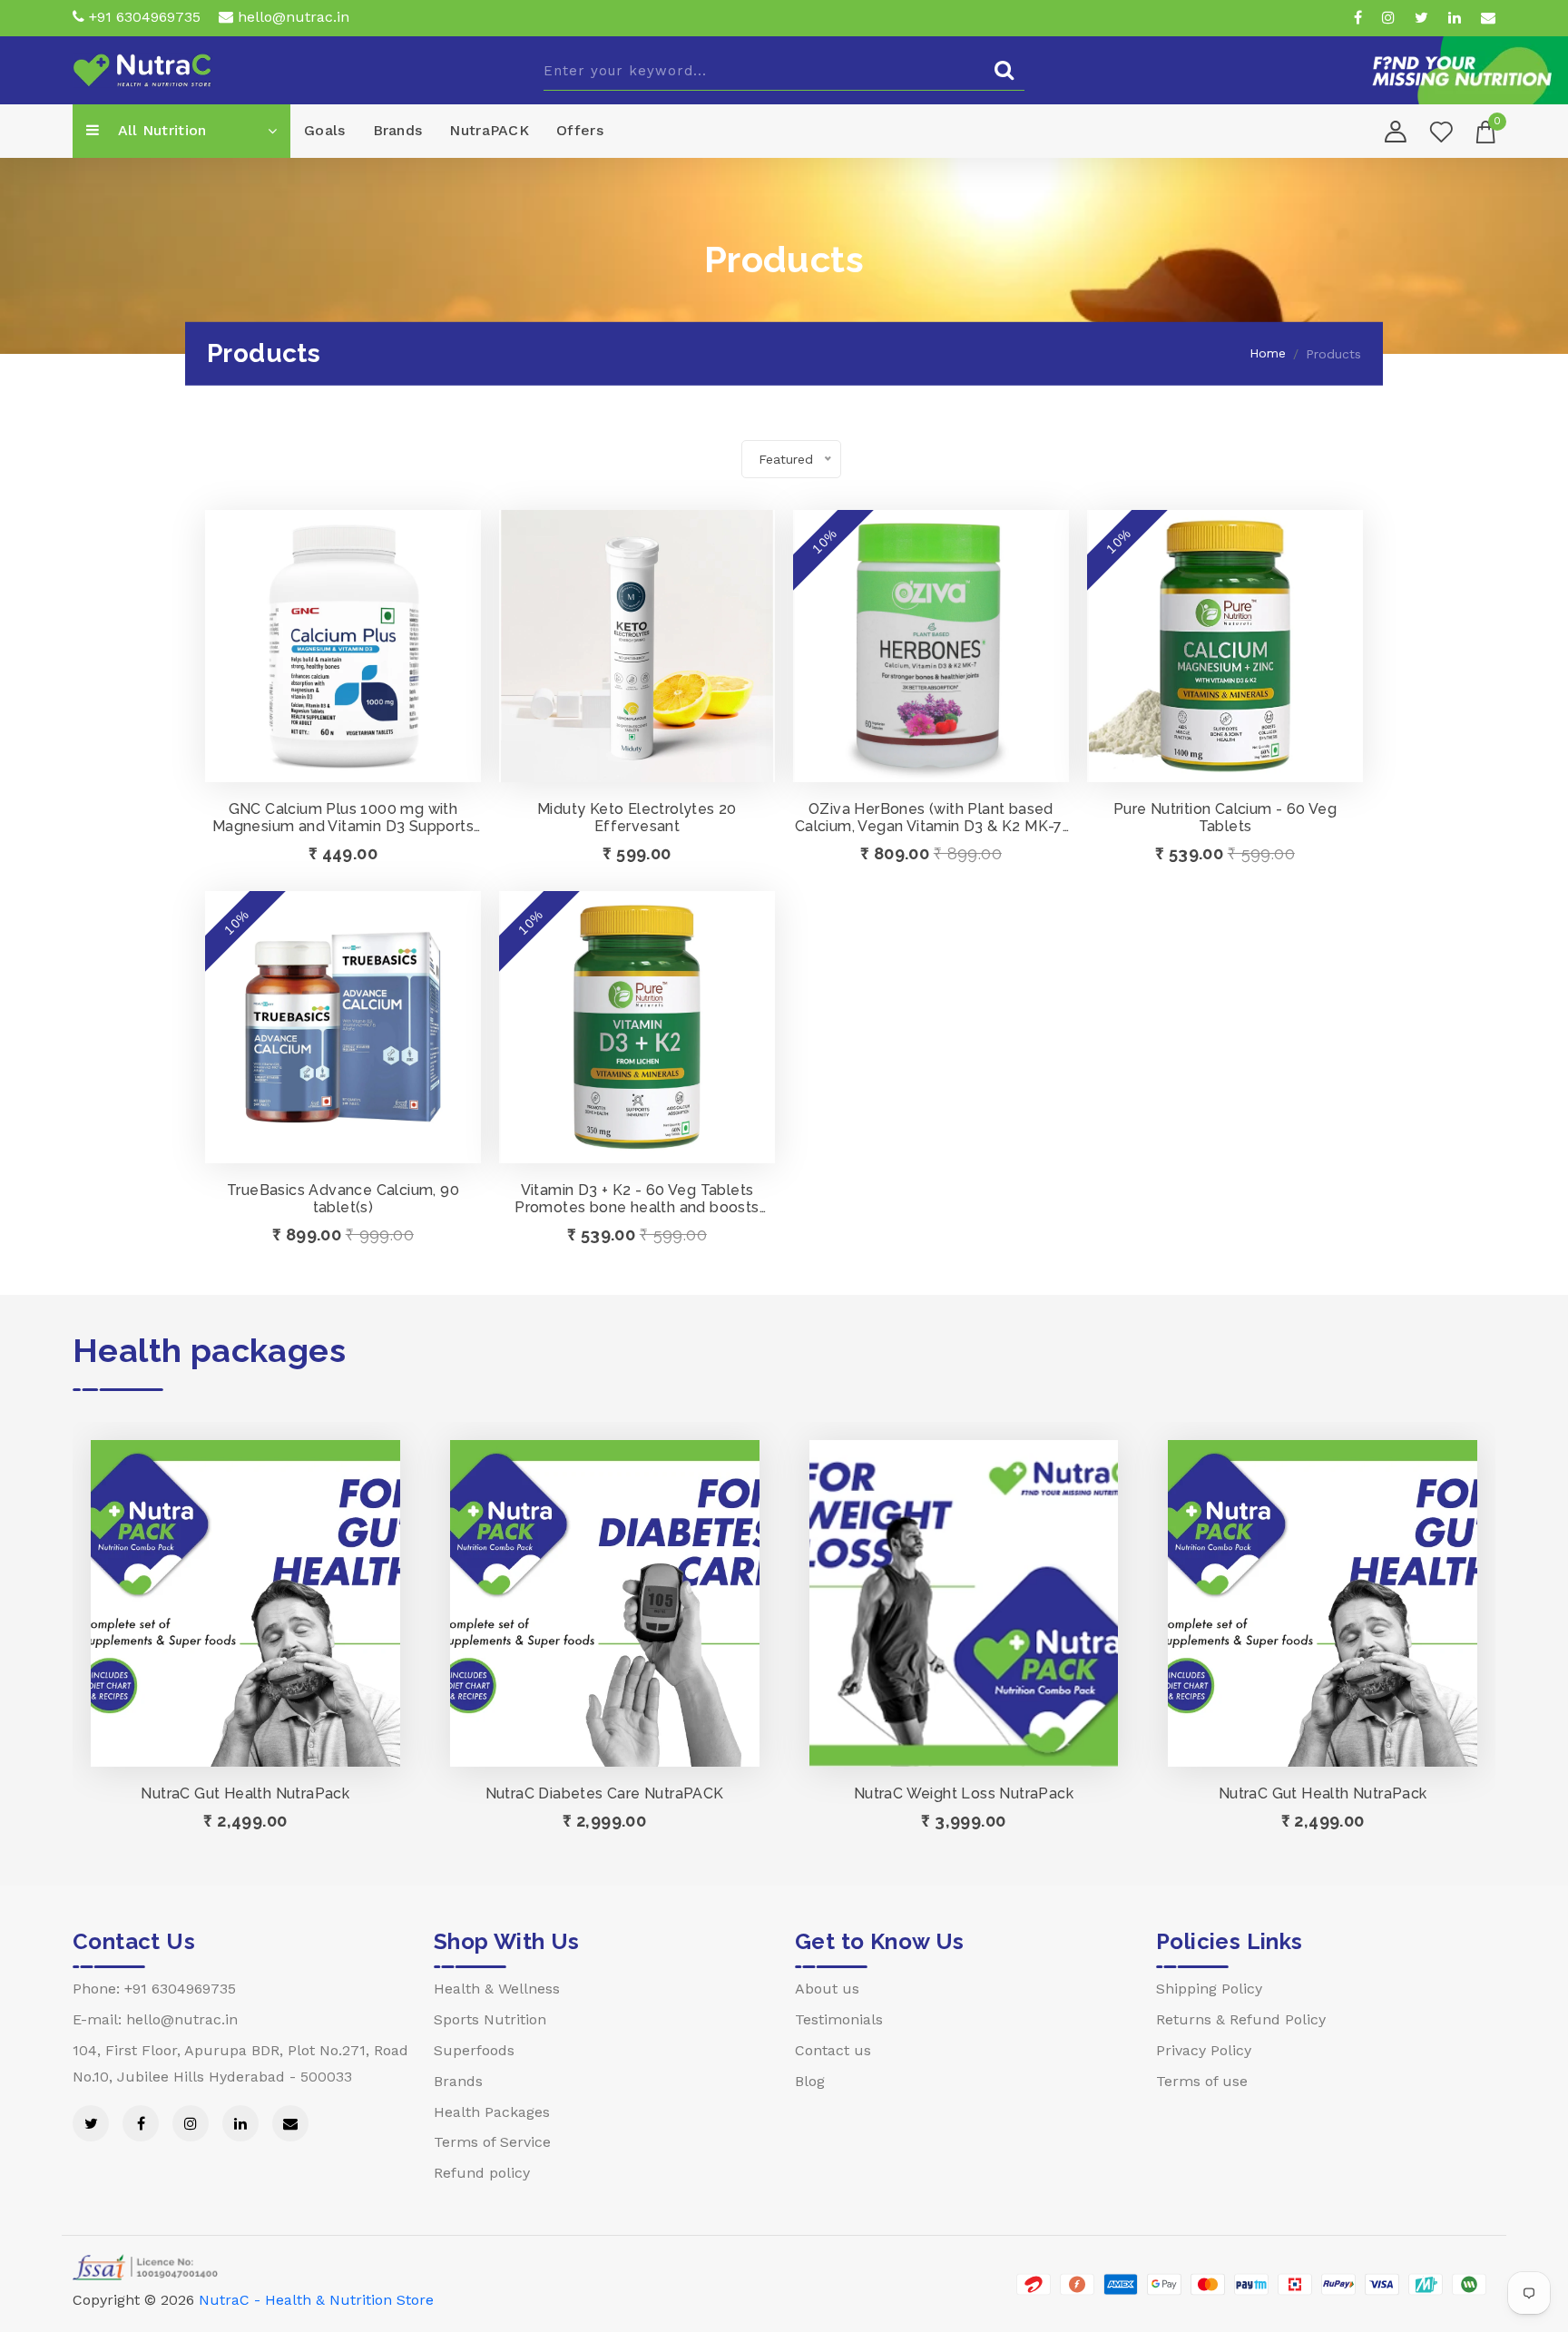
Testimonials (839, 2019)
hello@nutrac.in (291, 17)
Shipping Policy (1209, 1989)
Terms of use (1202, 2081)
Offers (580, 130)
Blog (810, 2081)
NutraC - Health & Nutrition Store (316, 2300)
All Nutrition (160, 130)
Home (1268, 353)
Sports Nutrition (490, 2019)
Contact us (833, 2050)
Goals (325, 130)
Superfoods (474, 2050)
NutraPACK (489, 130)
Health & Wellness (497, 1989)
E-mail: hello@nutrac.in (155, 2019)
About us (827, 1989)
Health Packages (492, 2112)
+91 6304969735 (142, 17)
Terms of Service (492, 2142)
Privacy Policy (1204, 2050)
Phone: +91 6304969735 (154, 1989)
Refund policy (482, 2173)
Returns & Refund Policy (1241, 2019)
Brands (398, 130)
